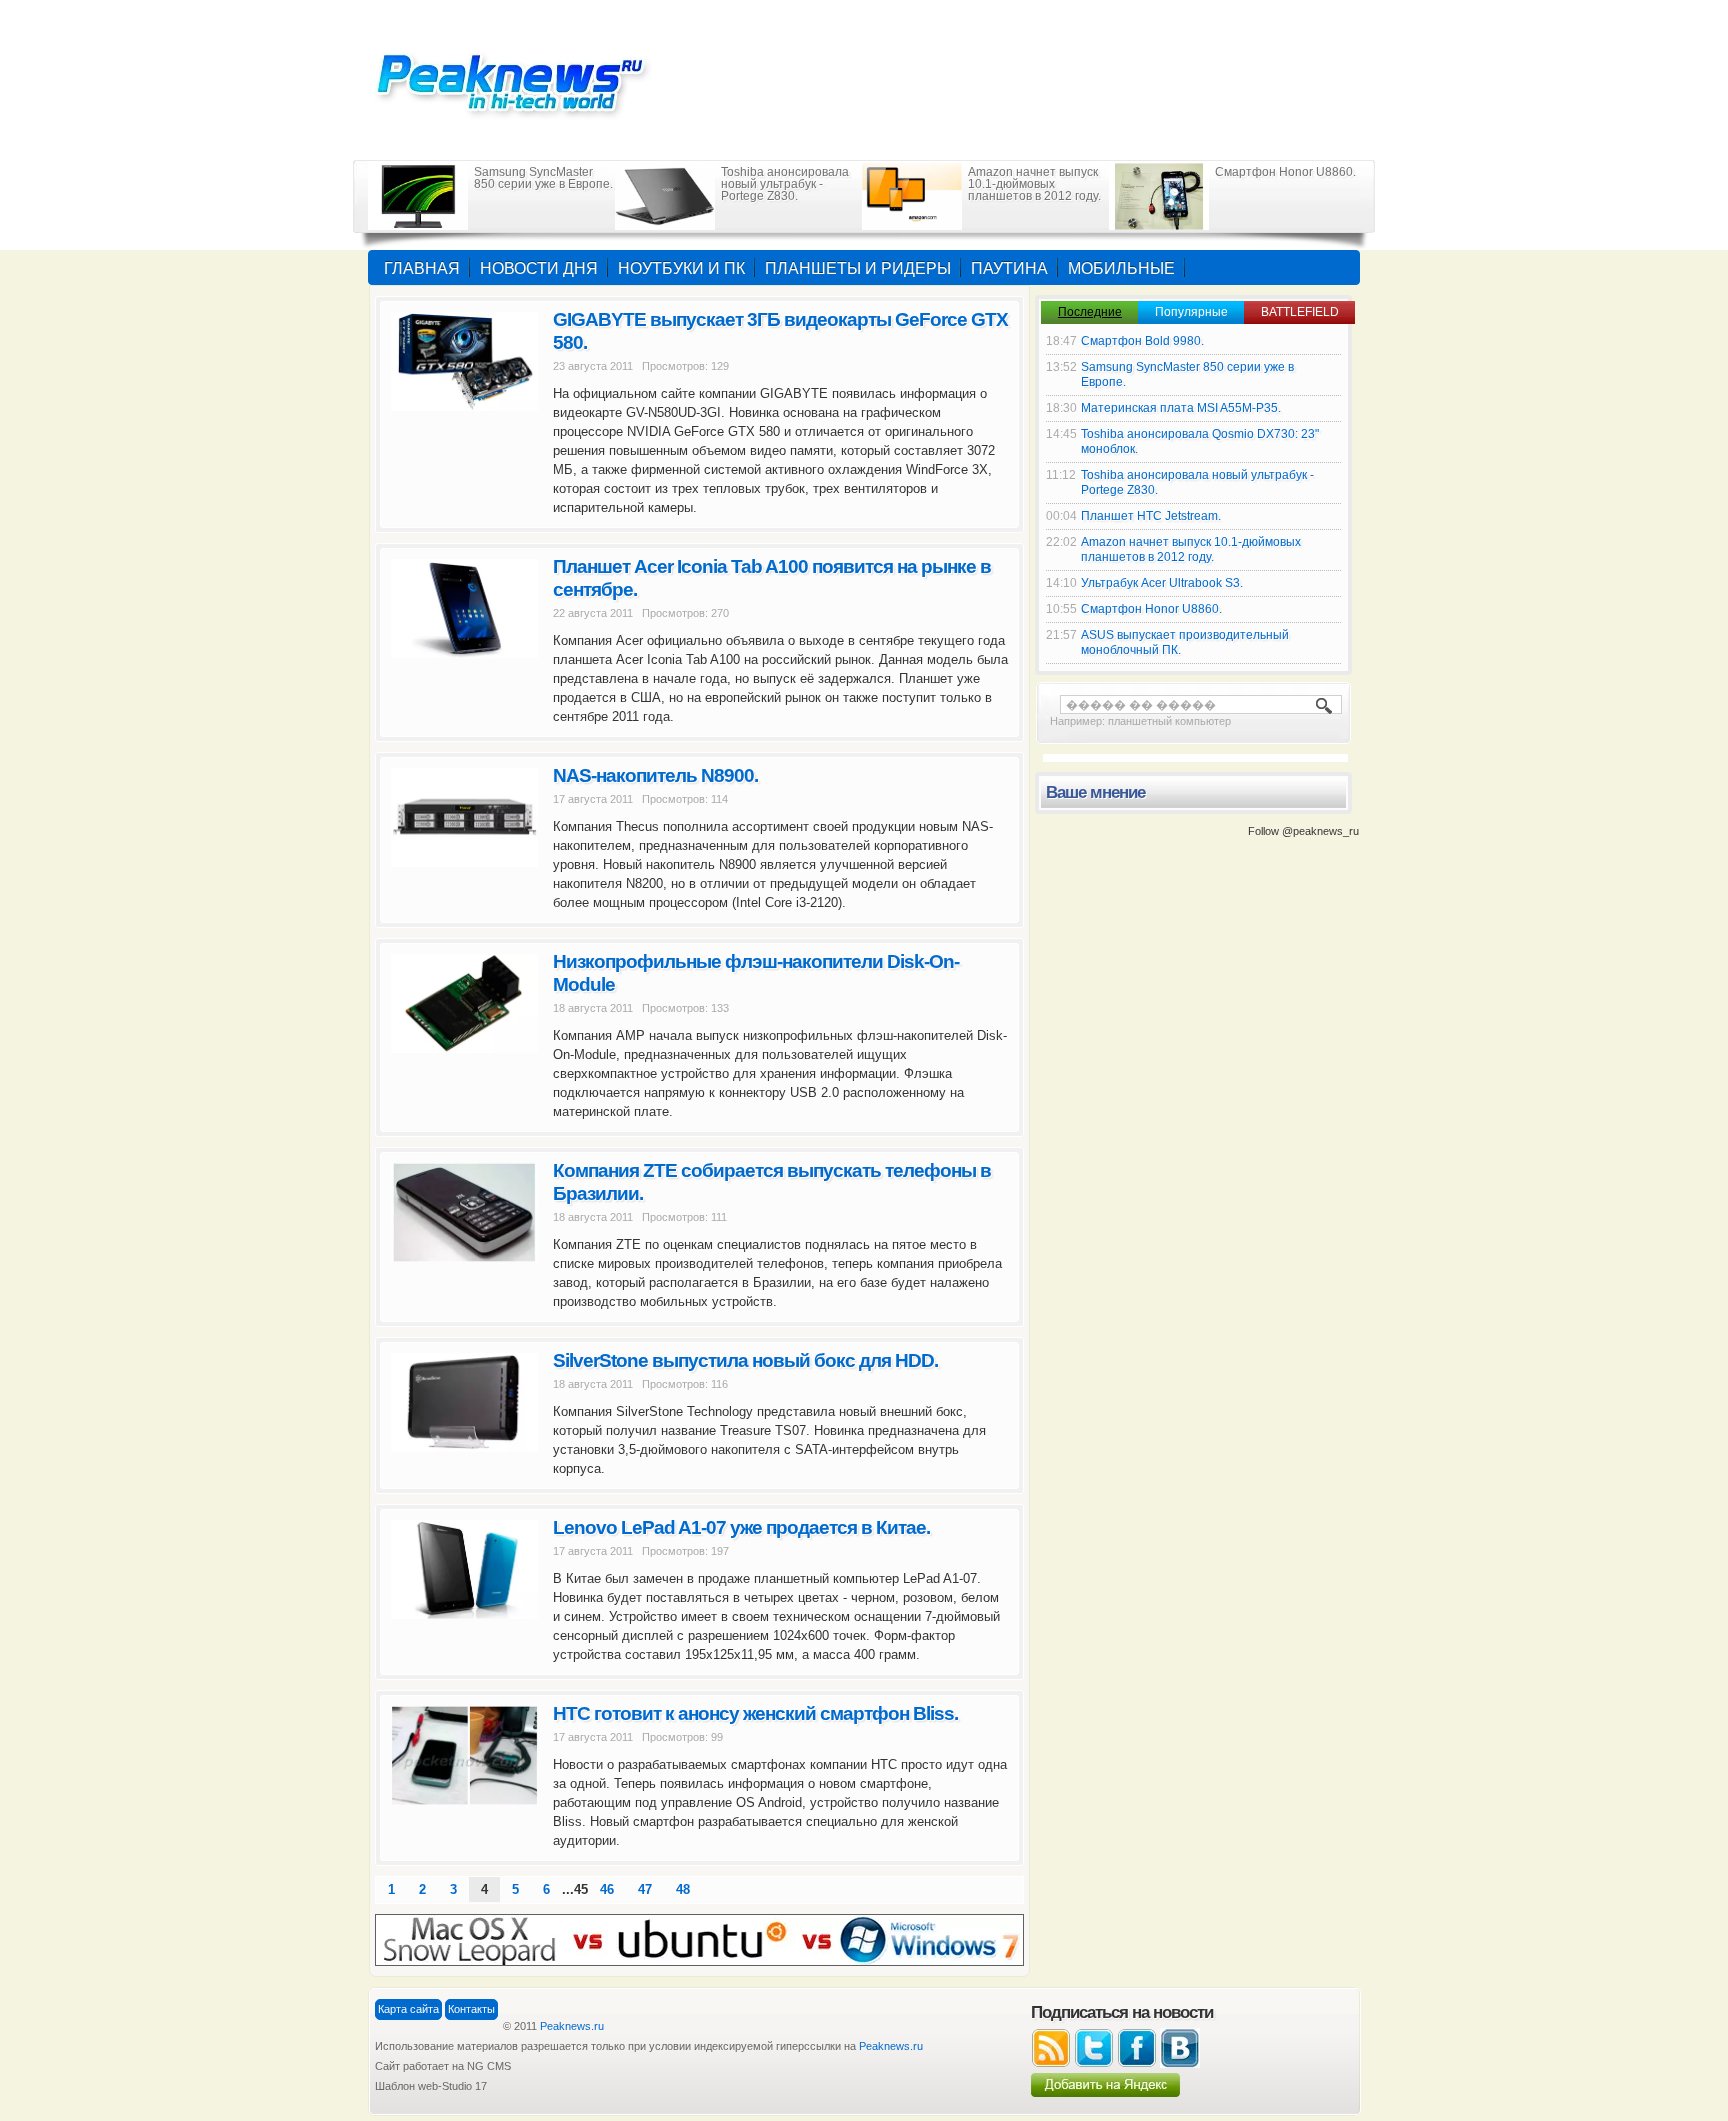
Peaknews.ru (572, 2026)
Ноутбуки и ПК (681, 268)
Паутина (1009, 268)
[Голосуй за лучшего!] (699, 1939)
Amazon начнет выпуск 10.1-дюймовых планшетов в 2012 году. (1034, 184)
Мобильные (1121, 268)
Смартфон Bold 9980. (1142, 341)
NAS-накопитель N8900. (655, 775)
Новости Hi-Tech (524, 80)
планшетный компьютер (1169, 721)
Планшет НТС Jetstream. (1151, 516)
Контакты (471, 2009)
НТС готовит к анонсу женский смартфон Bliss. (755, 1713)
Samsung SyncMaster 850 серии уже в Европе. (543, 178)
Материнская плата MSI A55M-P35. (1181, 408)
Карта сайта (408, 2009)
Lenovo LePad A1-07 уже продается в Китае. (741, 1527)
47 (645, 1889)
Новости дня (539, 268)
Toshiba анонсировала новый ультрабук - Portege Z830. (785, 184)
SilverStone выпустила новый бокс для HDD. (745, 1360)
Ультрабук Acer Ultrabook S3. (1162, 583)
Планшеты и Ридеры (858, 268)
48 (683, 1889)
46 (607, 1889)
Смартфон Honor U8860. (1285, 172)
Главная (422, 268)
